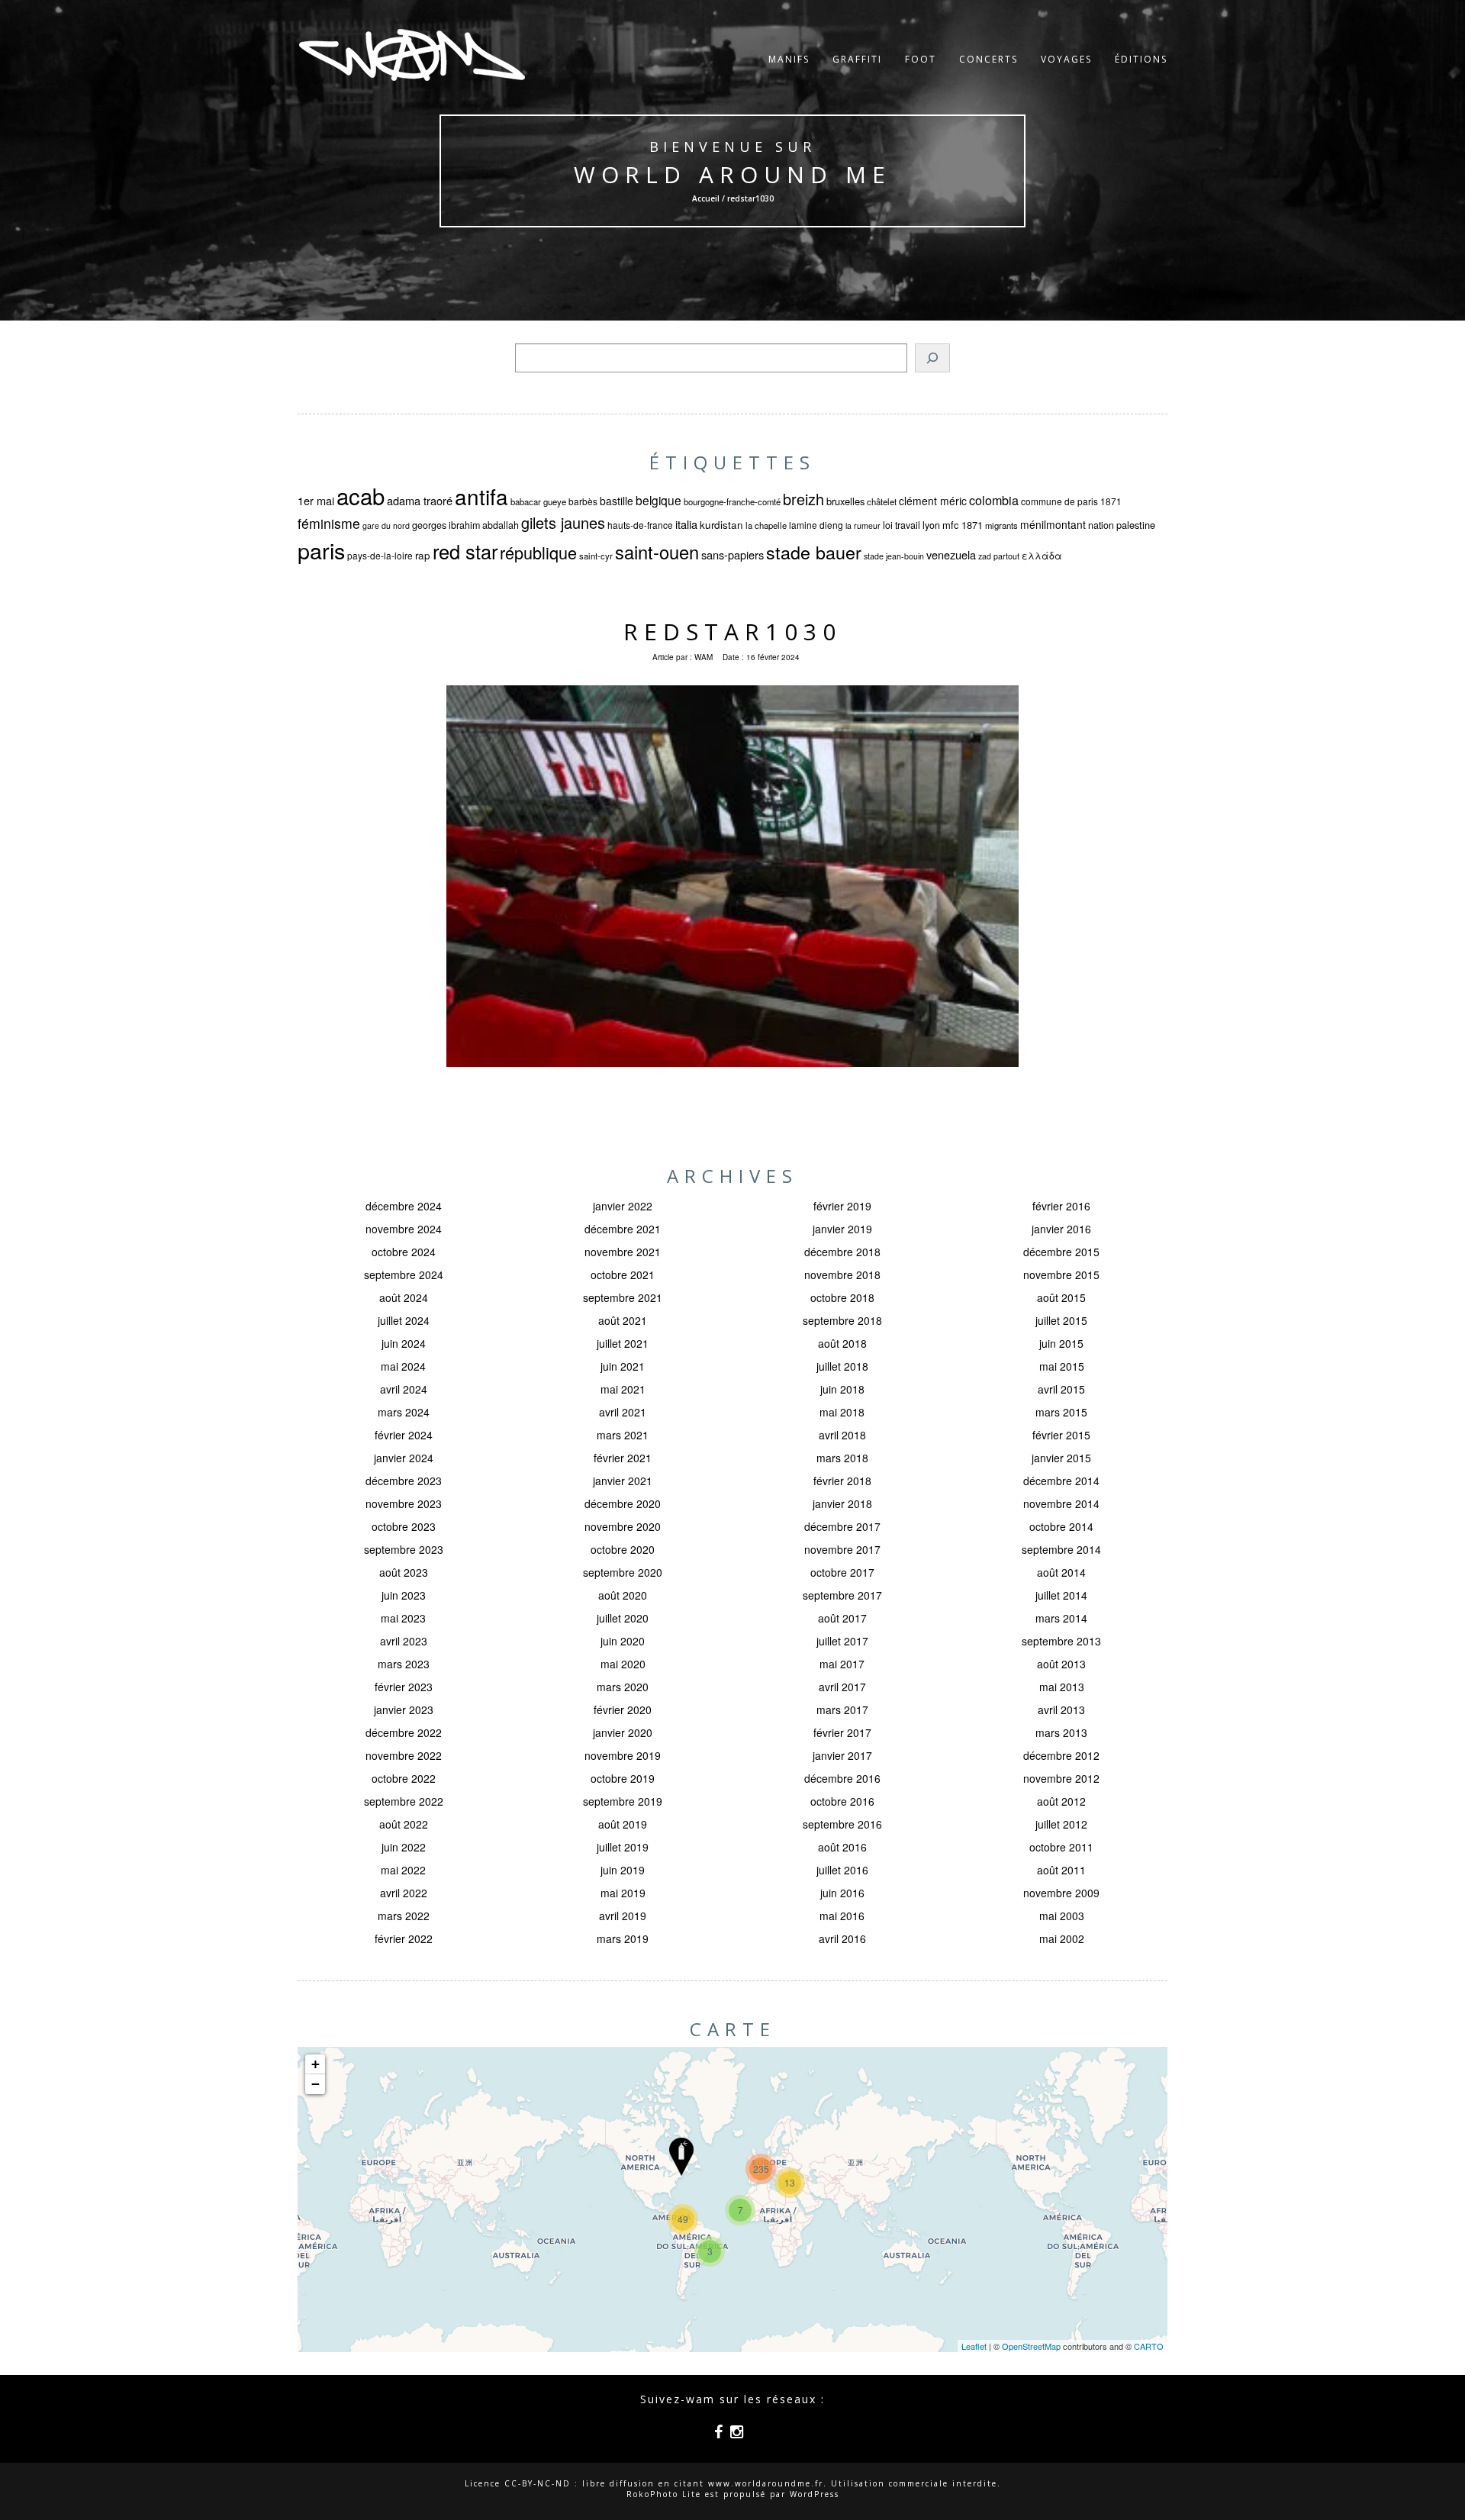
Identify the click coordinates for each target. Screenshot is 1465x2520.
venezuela (951, 554)
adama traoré (420, 500)
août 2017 (842, 1618)
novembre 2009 (1061, 1893)
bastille (617, 501)
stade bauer (814, 552)
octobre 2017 (842, 1572)
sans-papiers (732, 554)
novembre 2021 (623, 1252)
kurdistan (721, 525)
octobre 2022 (404, 1778)
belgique (658, 500)
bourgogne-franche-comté (732, 501)
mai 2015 (1062, 1366)
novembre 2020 (623, 1526)
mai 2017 (842, 1664)
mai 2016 (842, 1916)
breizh (803, 499)
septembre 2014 (1061, 1549)
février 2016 (1061, 1206)
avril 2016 (842, 1938)
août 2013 (1061, 1664)
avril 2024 (404, 1389)
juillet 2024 (404, 1320)
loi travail (902, 525)
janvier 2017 (842, 1755)
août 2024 (404, 1297)
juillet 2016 (842, 1870)
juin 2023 (404, 1595)
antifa (481, 496)
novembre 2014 (1061, 1503)
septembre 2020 (623, 1572)
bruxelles (845, 501)
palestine (1136, 525)
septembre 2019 (623, 1801)
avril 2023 (404, 1641)
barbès (583, 501)
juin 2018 (842, 1389)
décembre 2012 (1061, 1755)
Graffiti (857, 59)
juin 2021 (623, 1366)
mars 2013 (1061, 1732)
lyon (931, 525)
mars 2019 (623, 1938)
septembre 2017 (842, 1595)
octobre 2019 (623, 1778)
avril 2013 (1061, 1710)
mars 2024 (404, 1412)
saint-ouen (657, 552)
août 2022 (404, 1824)
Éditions (1141, 59)
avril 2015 (1061, 1389)
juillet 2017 (842, 1641)
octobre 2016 (842, 1801)
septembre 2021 (623, 1297)
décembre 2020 (623, 1503)
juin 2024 (404, 1343)
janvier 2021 (623, 1481)
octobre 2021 (623, 1275)
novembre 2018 (842, 1275)
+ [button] (316, 2064)
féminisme (329, 523)
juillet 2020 (623, 1618)
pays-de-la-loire (380, 555)
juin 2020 (623, 1641)
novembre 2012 (1061, 1778)
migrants (1001, 525)
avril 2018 (842, 1435)
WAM (704, 657)
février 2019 (842, 1206)
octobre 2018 (842, 1297)
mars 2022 (404, 1916)
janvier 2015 (1061, 1458)
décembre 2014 (1061, 1481)
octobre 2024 (404, 1252)
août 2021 (623, 1320)
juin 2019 (623, 1870)
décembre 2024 (404, 1206)
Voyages (1066, 59)
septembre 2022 (404, 1801)
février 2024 (404, 1435)
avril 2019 (623, 1916)
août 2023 (404, 1572)
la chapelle (766, 525)
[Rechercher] (932, 358)
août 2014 (1061, 1572)
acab (361, 495)
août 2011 (1061, 1870)
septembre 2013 (1061, 1641)
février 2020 (623, 1710)
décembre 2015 (1061, 1252)
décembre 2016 (842, 1778)
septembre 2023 (404, 1549)
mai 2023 (403, 1618)
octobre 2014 (1061, 1526)
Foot (921, 59)
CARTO (1149, 2346)
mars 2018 (842, 1458)
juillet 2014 (1061, 1595)
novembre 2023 (404, 1503)
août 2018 (842, 1343)
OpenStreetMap (1031, 2346)
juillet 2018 (842, 1366)
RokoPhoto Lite (664, 2494)
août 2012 (1061, 1801)
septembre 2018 (842, 1320)
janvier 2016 (1061, 1229)
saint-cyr (596, 556)
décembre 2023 (404, 1481)
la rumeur (863, 525)
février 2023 (404, 1687)
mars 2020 (623, 1687)
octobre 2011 (1061, 1847)
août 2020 (623, 1595)
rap (423, 555)
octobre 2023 (404, 1526)
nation (1101, 525)
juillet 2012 (1061, 1824)
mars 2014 (1061, 1618)
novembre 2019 (623, 1755)
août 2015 (1061, 1297)
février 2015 (1061, 1435)
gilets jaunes (563, 522)
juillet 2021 (623, 1343)
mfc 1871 (963, 525)
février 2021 (623, 1458)
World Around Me (732, 174)
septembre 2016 (842, 1824)
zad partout (999, 556)
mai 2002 (1062, 1938)
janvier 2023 (404, 1710)
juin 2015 (1061, 1343)
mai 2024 (403, 1366)
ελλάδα (1042, 556)
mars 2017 (842, 1710)
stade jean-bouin (894, 556)
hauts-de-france (640, 525)
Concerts (988, 59)
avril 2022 (404, 1893)
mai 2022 (403, 1870)
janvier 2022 (623, 1206)
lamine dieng (816, 525)
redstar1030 (732, 632)
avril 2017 (842, 1687)
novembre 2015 (1061, 1275)
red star (465, 551)
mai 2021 (623, 1389)
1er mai (316, 500)
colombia (994, 500)
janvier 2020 (623, 1732)
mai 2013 (1062, 1687)
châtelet (882, 501)
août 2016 (842, 1847)
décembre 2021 (623, 1229)
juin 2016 (842, 1893)
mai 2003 (1062, 1916)
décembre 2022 (404, 1732)
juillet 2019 (623, 1847)
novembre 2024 (404, 1229)
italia (686, 524)
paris (321, 550)
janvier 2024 (404, 1458)
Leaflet (974, 2346)
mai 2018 (842, 1412)
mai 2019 (623, 1893)
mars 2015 (1061, 1412)
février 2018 (842, 1481)
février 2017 (842, 1732)
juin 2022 (404, 1847)
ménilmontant (1053, 524)
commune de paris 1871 (1071, 501)
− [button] (316, 2084)
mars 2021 (623, 1435)
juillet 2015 (1061, 1320)
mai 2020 (623, 1664)
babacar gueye (538, 501)
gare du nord (386, 525)
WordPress (815, 2494)
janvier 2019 (842, 1229)
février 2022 (404, 1938)
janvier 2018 (842, 1503)
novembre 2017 (842, 1549)
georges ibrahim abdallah (465, 525)
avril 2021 (623, 1412)
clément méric (933, 501)
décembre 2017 (842, 1526)
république (538, 552)
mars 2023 (404, 1664)
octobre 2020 (623, 1549)
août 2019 (623, 1824)
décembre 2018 (842, 1252)
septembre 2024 (404, 1275)
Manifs (789, 59)
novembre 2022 (404, 1755)
